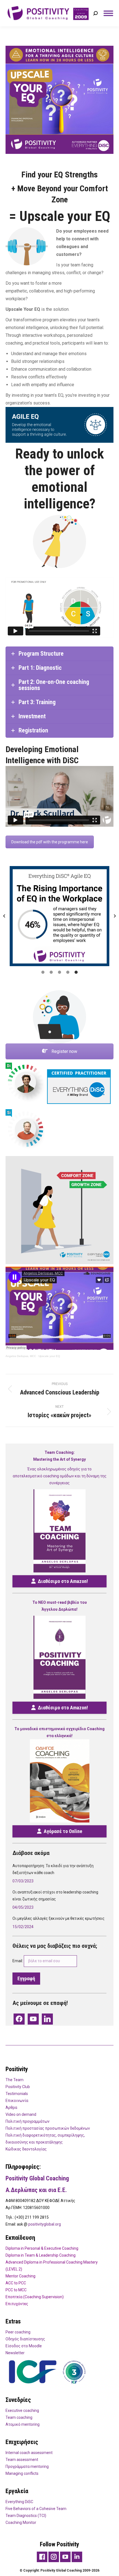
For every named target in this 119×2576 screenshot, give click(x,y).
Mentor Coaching (20, 2276)
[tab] (43, 972)
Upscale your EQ (49, 1356)
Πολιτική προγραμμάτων (28, 2121)
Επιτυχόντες (17, 2304)
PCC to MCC (16, 2290)
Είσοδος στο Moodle (24, 2346)
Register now (64, 1051)
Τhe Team (15, 2080)
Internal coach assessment (29, 2453)
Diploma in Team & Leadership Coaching (41, 2255)
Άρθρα (11, 2107)
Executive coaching (22, 2410)
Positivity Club (18, 2087)
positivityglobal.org (45, 2224)
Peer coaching (18, 2332)
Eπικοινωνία (17, 2101)
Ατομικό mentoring (23, 2424)
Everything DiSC (19, 2502)
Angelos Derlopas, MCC (21, 1356)
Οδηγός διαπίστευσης (25, 2339)
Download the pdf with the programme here (50, 842)
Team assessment (22, 2460)
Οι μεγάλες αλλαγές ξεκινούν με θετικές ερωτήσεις (59, 1918)
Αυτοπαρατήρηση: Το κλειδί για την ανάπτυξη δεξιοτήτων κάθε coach (53, 1869)
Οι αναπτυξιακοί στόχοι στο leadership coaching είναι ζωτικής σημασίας (55, 1896)
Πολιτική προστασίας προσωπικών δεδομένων (48, 2128)
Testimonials (17, 2094)
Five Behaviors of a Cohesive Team (36, 2509)
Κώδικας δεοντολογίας (26, 2149)
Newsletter (15, 2353)
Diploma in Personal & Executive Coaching (42, 2248)
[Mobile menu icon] (108, 13)
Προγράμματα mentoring (27, 2466)
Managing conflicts (22, 2473)
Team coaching (19, 2417)
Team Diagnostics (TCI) (26, 2516)
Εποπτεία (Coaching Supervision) (35, 2297)
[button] (4, 916)
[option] (59, 916)
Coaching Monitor (21, 2522)
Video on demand (21, 2114)
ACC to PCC (16, 2283)
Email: (18, 1961)
